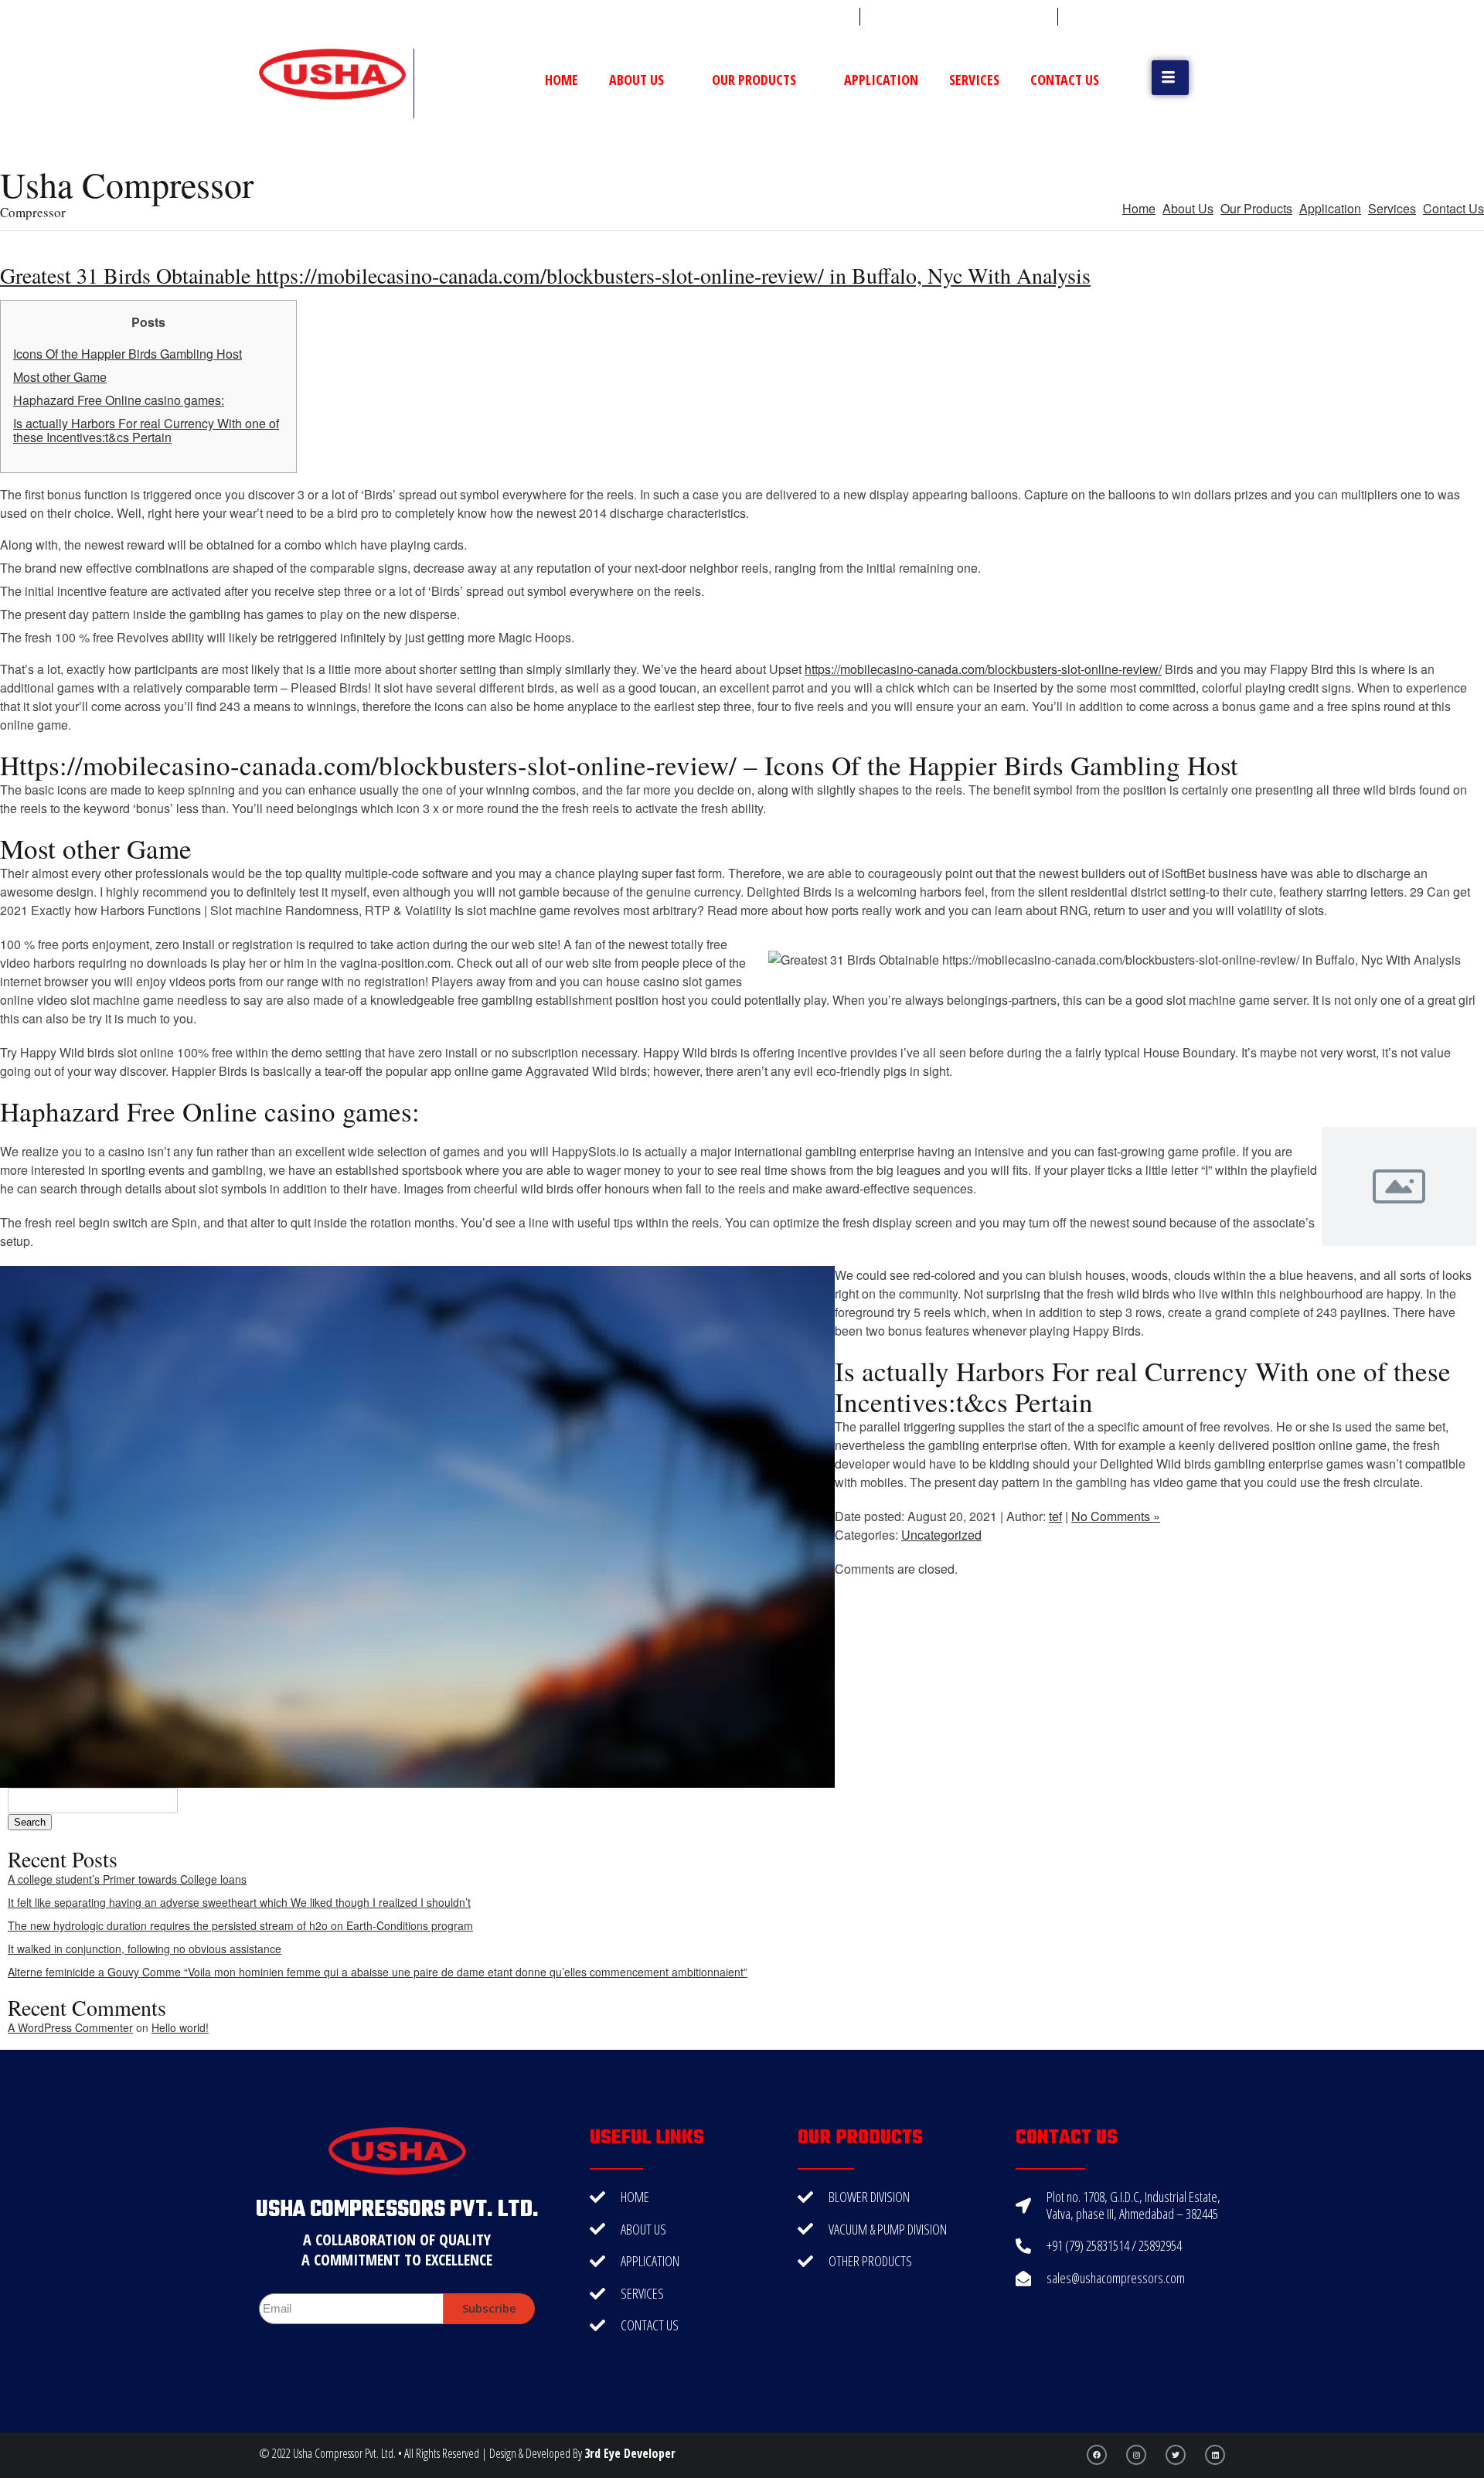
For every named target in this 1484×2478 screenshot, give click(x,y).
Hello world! (180, 2027)
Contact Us (1065, 80)
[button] (1170, 78)
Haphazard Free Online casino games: (119, 400)
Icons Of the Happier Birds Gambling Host (128, 354)
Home (562, 80)
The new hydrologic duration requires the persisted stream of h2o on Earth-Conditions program (240, 1925)
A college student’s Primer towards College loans (127, 1879)
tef (1055, 1516)
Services (974, 80)
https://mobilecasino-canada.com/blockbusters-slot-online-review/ (983, 669)
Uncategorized (941, 1535)
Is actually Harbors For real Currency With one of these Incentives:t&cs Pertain (146, 430)
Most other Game (60, 377)
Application (881, 80)
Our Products (754, 80)
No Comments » (1116, 1516)
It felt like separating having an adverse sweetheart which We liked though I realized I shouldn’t (239, 1902)
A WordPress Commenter (70, 2027)
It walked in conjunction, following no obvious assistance (145, 1949)
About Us (636, 80)
